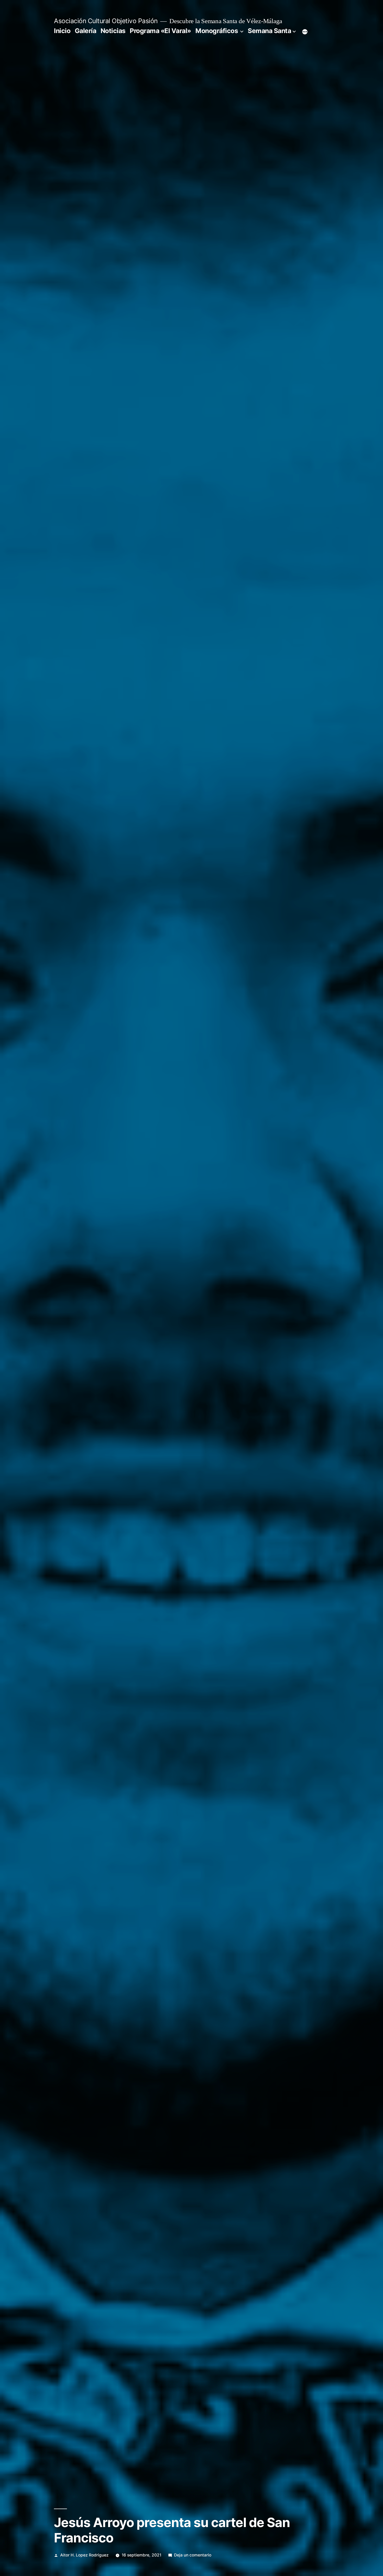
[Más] (305, 32)
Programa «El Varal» (160, 31)
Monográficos (217, 31)
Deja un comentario (193, 2555)
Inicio (62, 31)
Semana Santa (269, 31)
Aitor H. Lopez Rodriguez (84, 2555)
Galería (86, 31)
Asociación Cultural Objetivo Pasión (106, 21)
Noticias (113, 31)
